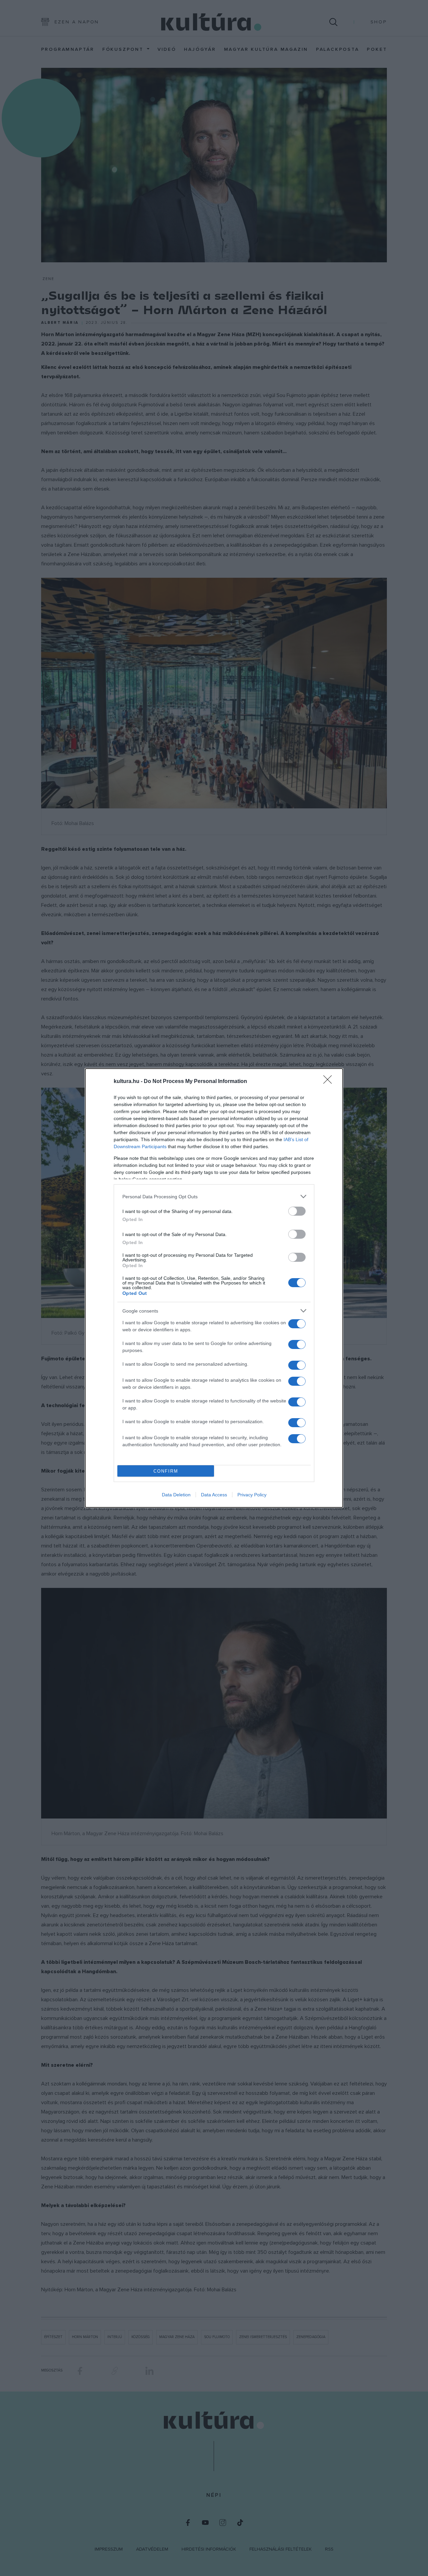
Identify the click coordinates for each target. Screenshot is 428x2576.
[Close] (330, 1082)
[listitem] (214, 1196)
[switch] (297, 1211)
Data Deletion (176, 1495)
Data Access (214, 1495)
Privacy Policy (252, 1495)
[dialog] (214, 1288)
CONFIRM (166, 1471)
